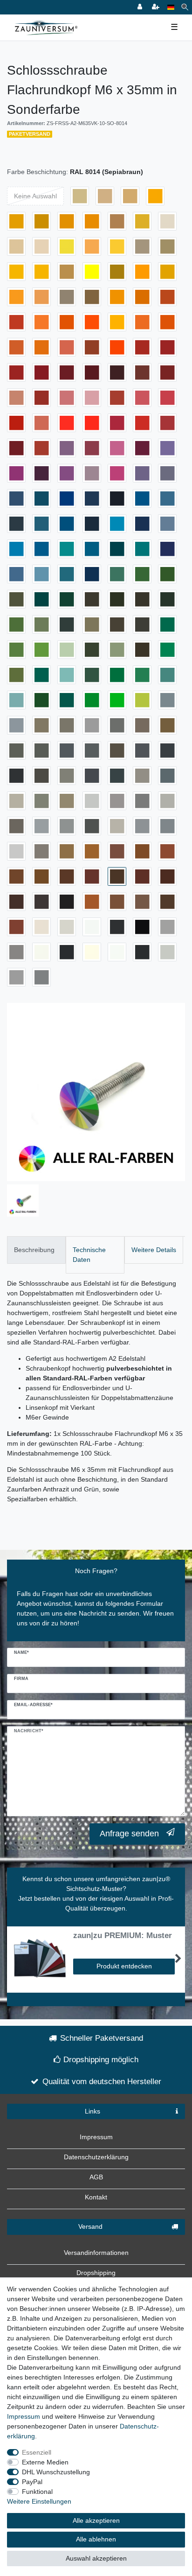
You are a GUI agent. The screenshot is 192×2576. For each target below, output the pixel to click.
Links (93, 2111)
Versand (90, 2226)
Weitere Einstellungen (39, 2501)
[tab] (36, 1250)
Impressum (96, 2137)
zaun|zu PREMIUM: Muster (123, 1936)
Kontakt (96, 2197)
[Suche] (185, 7)
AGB (96, 2177)
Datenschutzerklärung (96, 2157)
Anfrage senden (129, 1834)
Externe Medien (45, 2462)
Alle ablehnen (96, 2539)
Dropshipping (96, 2273)
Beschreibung (34, 1250)
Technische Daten (89, 1255)
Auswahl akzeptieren (96, 2558)
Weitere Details (154, 1250)
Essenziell (37, 2452)
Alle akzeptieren (96, 2520)
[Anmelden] (141, 7)
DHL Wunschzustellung (56, 2472)
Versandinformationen (96, 2253)
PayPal (32, 2482)
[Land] (171, 7)
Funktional (37, 2492)
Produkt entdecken (124, 1966)
